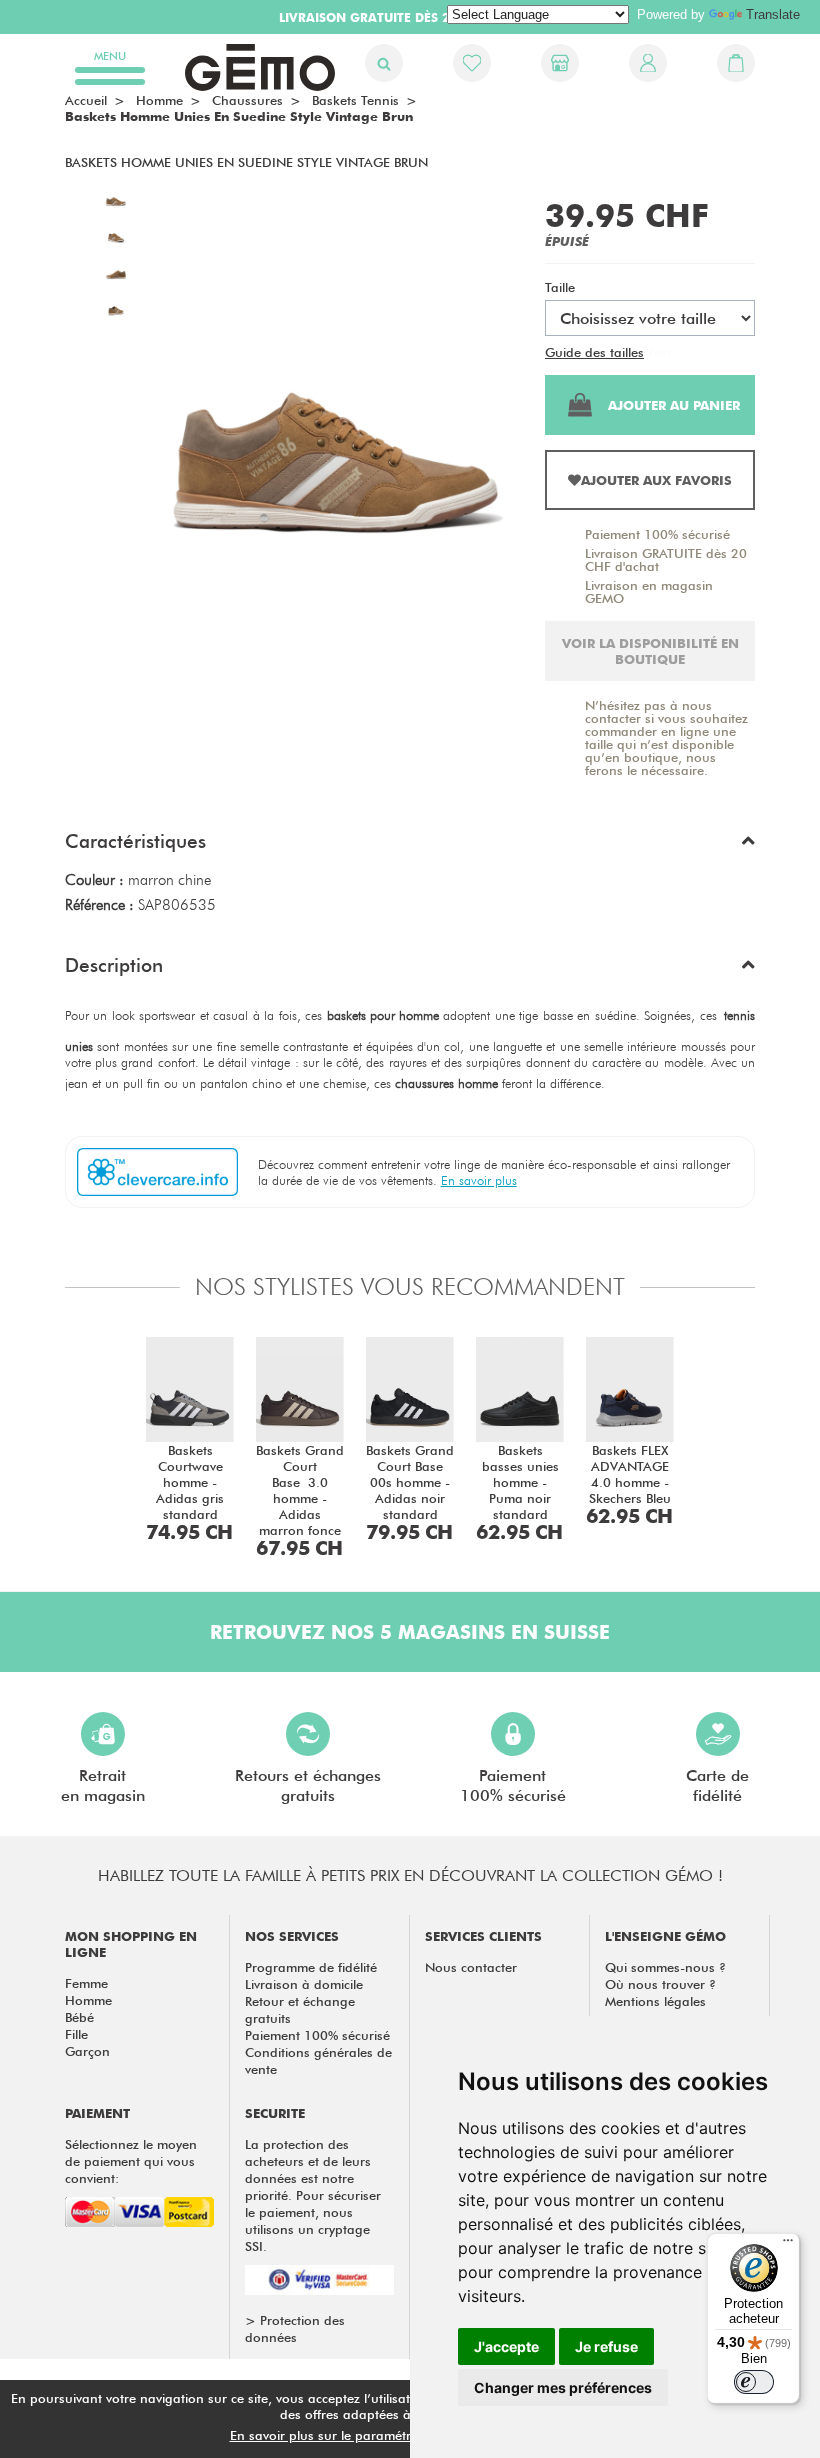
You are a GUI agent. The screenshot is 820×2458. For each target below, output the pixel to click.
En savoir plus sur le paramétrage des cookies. (371, 2435)
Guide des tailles (594, 352)
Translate (773, 14)
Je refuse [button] (606, 2346)
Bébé (79, 2017)
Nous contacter (471, 1967)
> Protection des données (295, 2328)
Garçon (87, 2051)
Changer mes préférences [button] (563, 2387)
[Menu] (788, 2245)
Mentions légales (655, 2001)
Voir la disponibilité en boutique (650, 651)
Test (659, 352)
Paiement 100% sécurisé (657, 534)
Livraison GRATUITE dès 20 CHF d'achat (666, 559)
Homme (88, 2000)
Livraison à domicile (304, 1984)
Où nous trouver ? (660, 1984)
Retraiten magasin (103, 1785)
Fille (76, 2034)
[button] (410, 846)
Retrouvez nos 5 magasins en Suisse (410, 1632)
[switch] (754, 2382)
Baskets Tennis (355, 100)
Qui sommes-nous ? (665, 1967)
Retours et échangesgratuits (308, 1785)
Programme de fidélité (311, 1967)
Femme (86, 1983)
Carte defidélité (717, 1785)
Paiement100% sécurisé (513, 1785)
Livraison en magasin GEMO (649, 591)
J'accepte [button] (506, 2346)
